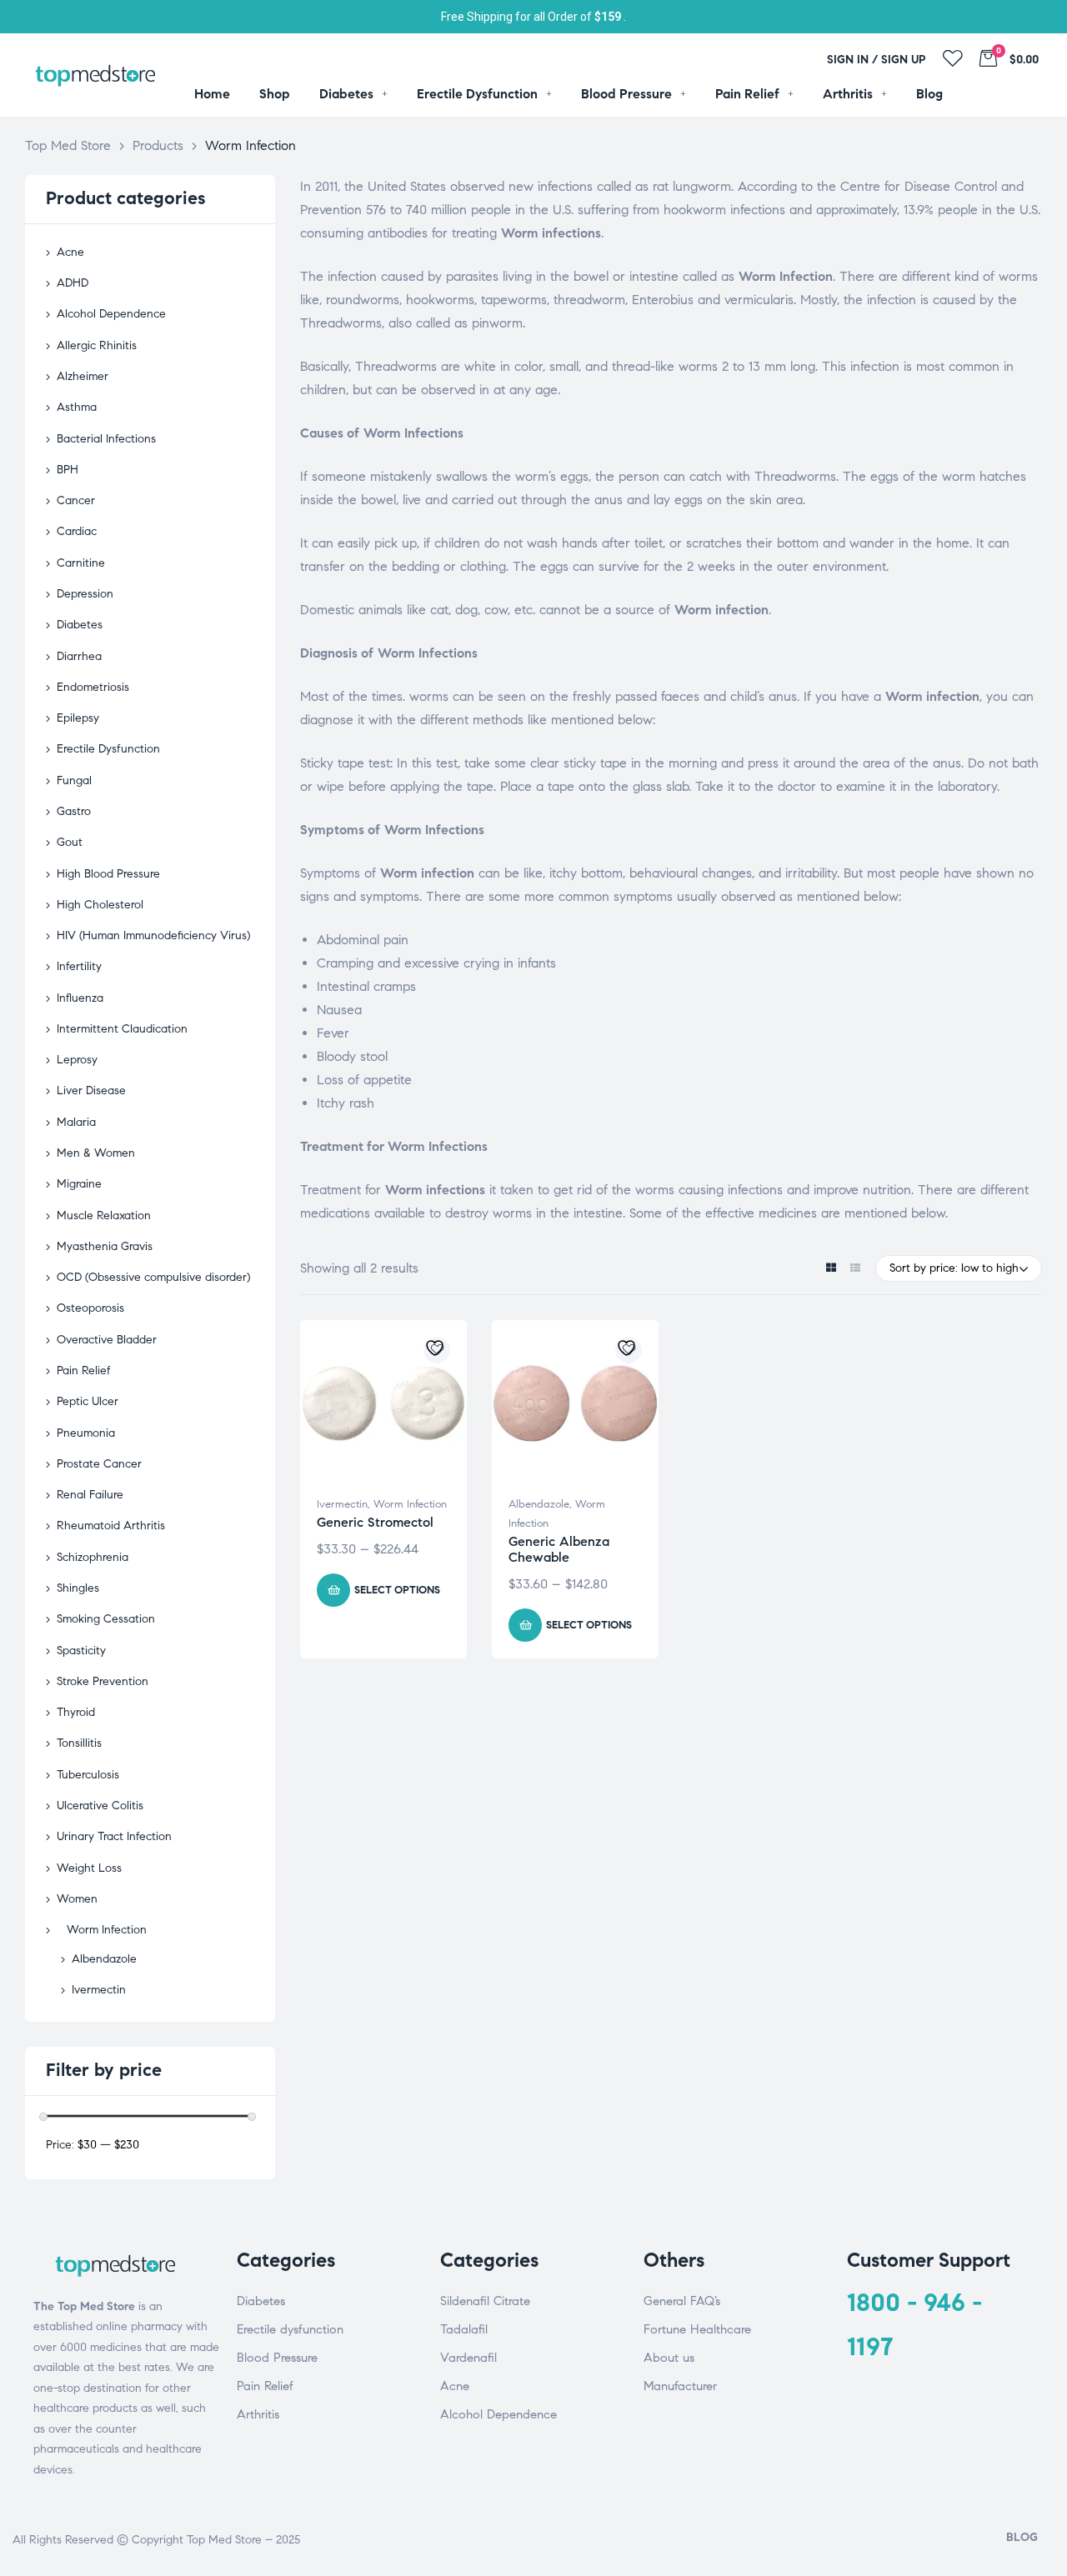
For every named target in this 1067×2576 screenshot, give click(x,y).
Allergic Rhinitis (97, 345)
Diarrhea (79, 656)
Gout (70, 842)
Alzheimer (83, 376)
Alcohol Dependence (111, 314)
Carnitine (81, 563)
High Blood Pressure (108, 874)
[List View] (855, 1269)
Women (77, 1899)
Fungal (74, 780)
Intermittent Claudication (122, 1029)
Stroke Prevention (103, 1681)
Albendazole (539, 1504)
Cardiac (77, 531)
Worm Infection (410, 1504)
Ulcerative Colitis (100, 1806)
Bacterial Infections (106, 439)
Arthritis (258, 2414)
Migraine (79, 1184)
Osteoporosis (90, 1308)
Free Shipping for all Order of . (533, 17)
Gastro (74, 811)
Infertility (79, 966)
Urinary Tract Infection (114, 1836)
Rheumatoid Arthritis (111, 1526)
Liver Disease (91, 1090)
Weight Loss (89, 1868)
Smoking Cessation (106, 1619)
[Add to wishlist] (437, 1350)
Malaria (76, 1122)
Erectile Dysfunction (108, 749)
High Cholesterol (100, 905)
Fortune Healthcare (697, 2329)
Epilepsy (78, 718)
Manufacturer (680, 2386)
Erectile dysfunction (290, 2329)
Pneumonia (86, 1433)
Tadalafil (464, 2329)
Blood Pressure (277, 2358)
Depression (85, 594)
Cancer (76, 500)
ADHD (73, 283)
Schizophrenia (93, 1557)
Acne (70, 252)
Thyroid (76, 1712)
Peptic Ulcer (88, 1401)
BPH (68, 470)
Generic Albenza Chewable (559, 1549)
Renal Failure (90, 1495)
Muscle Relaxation (104, 1215)
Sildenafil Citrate (485, 2301)
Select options (397, 1590)
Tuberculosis (88, 1775)
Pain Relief (84, 1371)
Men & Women (96, 1153)
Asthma (77, 407)
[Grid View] (831, 1269)
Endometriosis (93, 687)
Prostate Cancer (99, 1464)
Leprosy (77, 1060)
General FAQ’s (682, 2301)
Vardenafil (468, 2358)
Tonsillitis (79, 1743)
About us (669, 2358)
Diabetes (80, 625)
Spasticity (81, 1651)
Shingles (78, 1588)
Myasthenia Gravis (105, 1246)
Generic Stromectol (375, 1522)
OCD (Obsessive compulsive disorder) (153, 1277)
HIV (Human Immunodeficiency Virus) (153, 935)
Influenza (80, 998)
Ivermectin (342, 1504)
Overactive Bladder (107, 1340)
